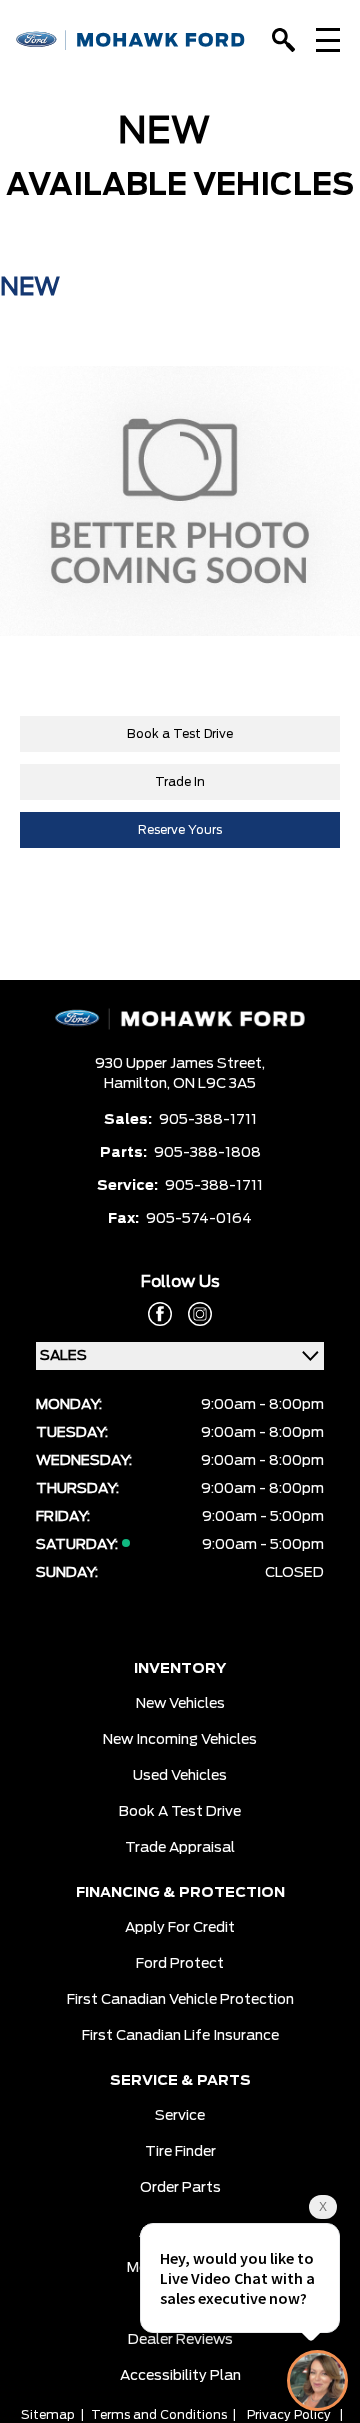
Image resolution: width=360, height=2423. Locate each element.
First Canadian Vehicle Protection (180, 2000)
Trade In (180, 782)
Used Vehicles (180, 1776)
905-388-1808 (207, 1153)
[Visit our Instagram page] (192, 1314)
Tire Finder (180, 2152)
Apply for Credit (180, 1928)
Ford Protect (180, 1964)
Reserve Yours (180, 830)
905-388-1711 (208, 1120)
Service (180, 2116)
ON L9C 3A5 (214, 1084)
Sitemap (48, 2415)
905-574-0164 (199, 1219)
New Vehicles (180, 1704)
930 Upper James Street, (180, 1064)
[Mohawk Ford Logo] (131, 40)
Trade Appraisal (180, 1848)
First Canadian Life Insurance (180, 2036)
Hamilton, (138, 1084)
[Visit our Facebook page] (160, 1314)
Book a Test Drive (180, 734)
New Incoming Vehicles (180, 1740)
